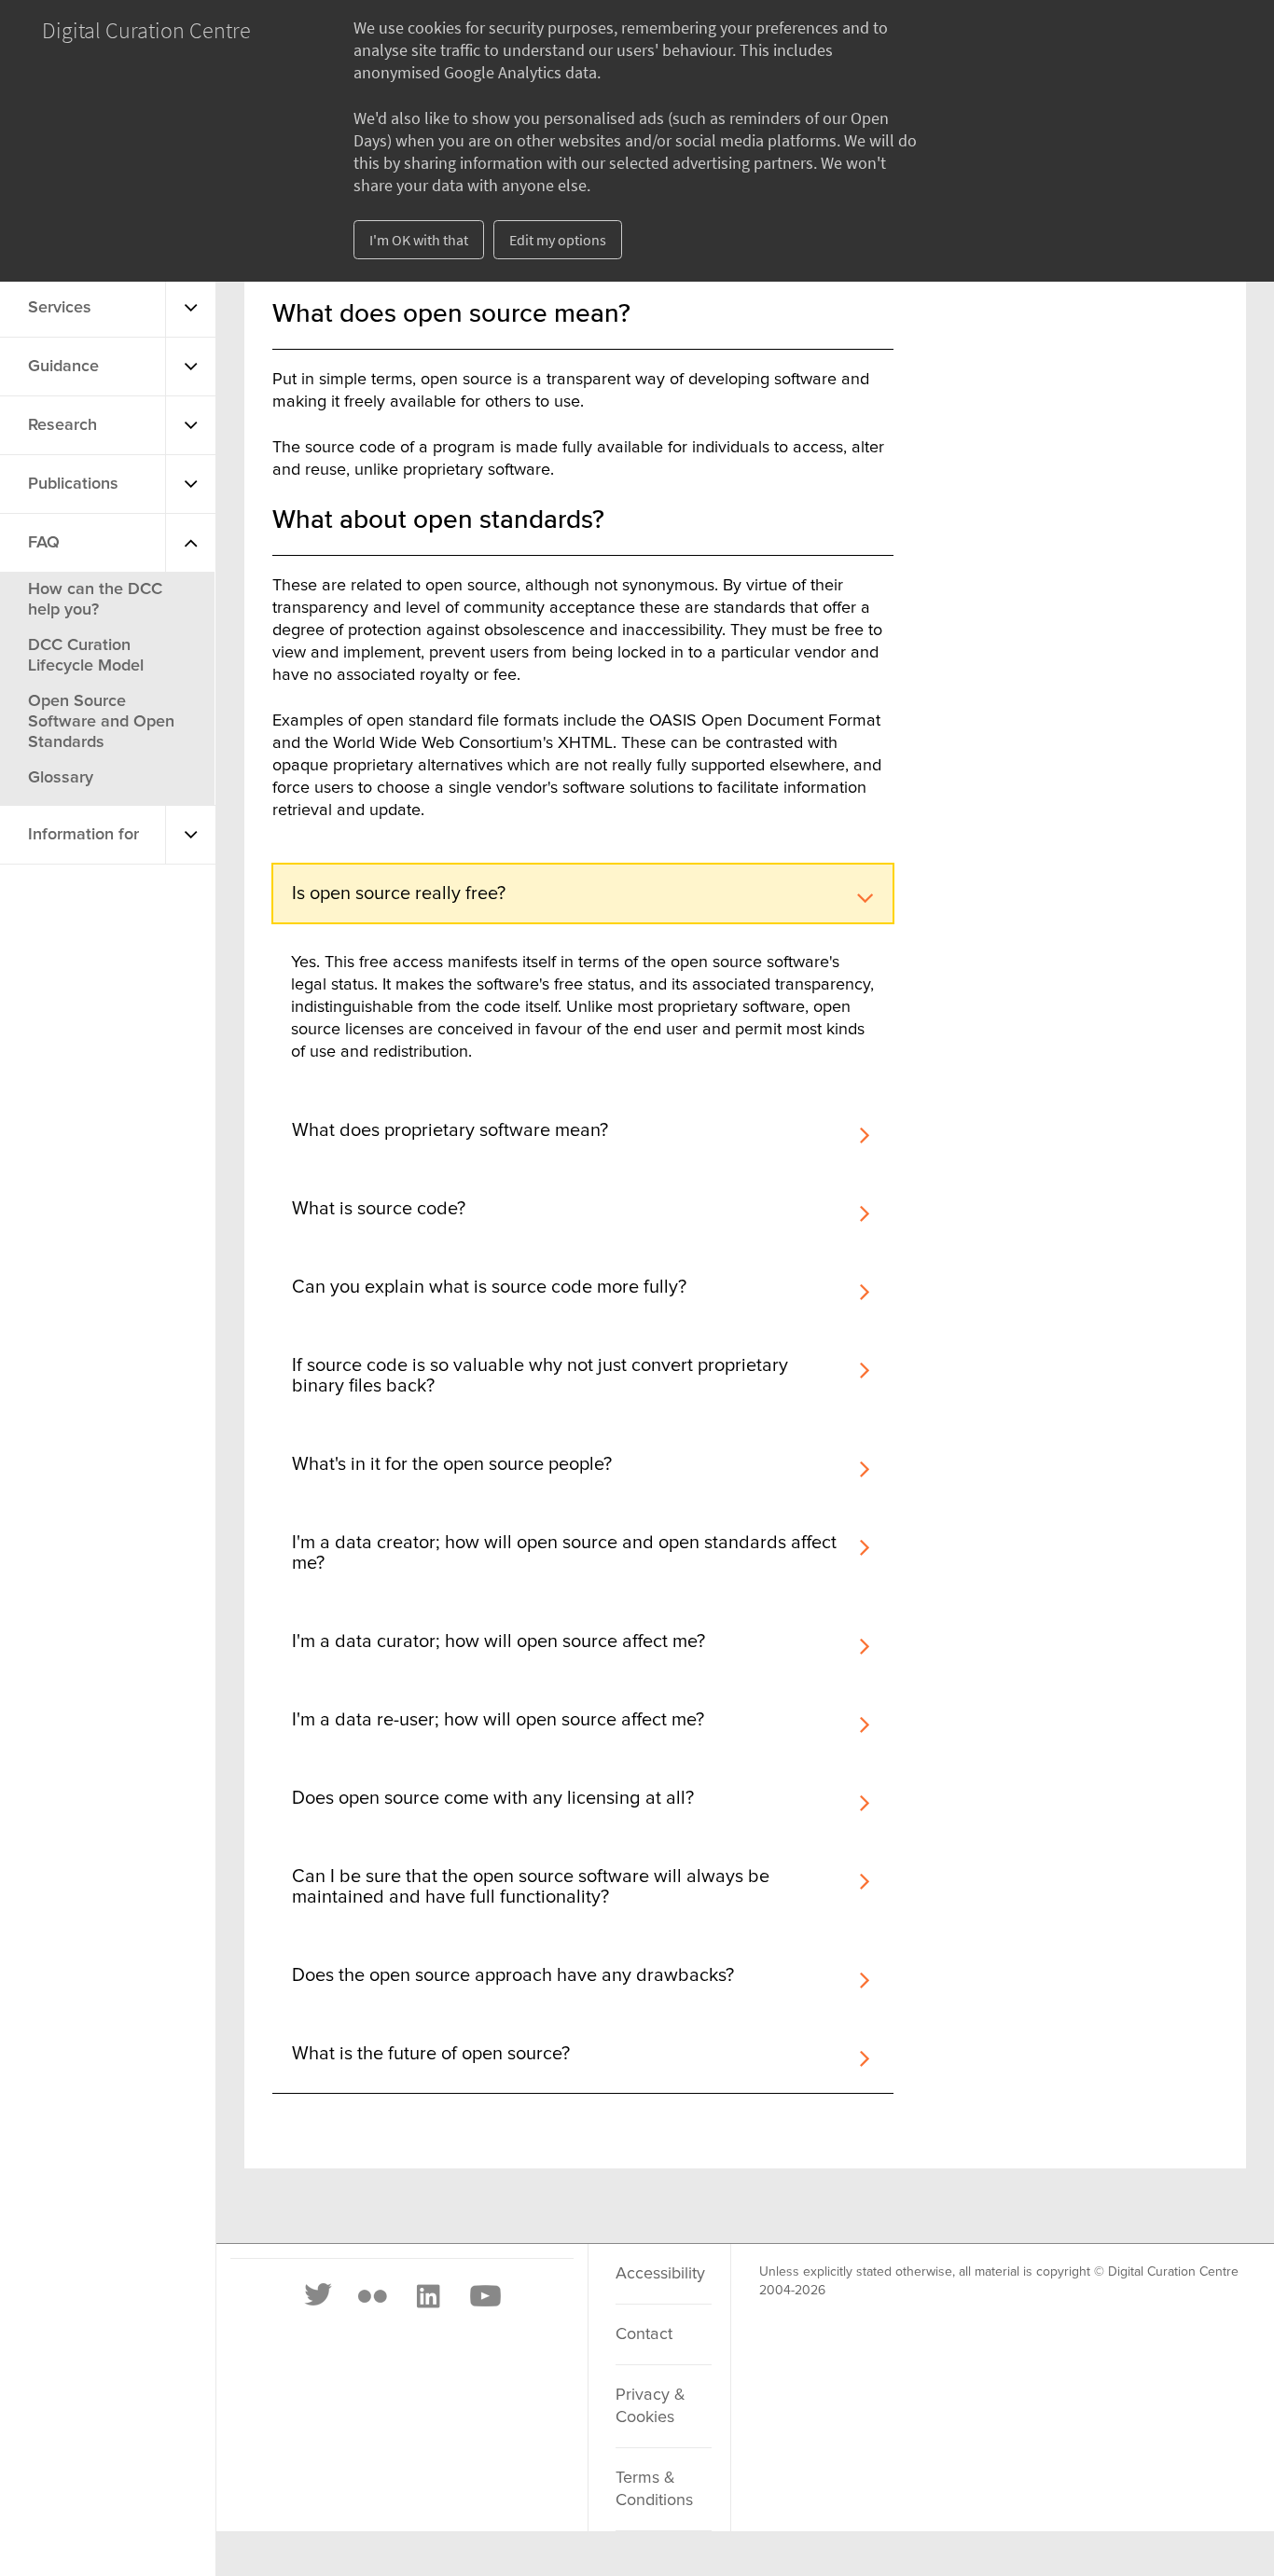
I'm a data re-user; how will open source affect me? (498, 1720)
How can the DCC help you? (95, 600)
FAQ (44, 543)
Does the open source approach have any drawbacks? (513, 1975)
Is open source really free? (399, 893)
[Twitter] (319, 2296)
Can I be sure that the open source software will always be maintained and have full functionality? (531, 1887)
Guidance (63, 367)
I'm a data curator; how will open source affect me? (499, 1641)
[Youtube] (484, 2296)
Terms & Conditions (654, 2489)
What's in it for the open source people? (452, 1464)
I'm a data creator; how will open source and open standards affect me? (564, 1553)
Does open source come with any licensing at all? (493, 1798)
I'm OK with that (419, 240)
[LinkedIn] (427, 2296)
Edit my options (558, 240)
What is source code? (379, 1209)
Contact (644, 2334)
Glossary (61, 778)
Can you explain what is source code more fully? (489, 1287)
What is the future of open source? (431, 2054)
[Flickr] (372, 2296)
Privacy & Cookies (651, 2406)
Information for (83, 835)
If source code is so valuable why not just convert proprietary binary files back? (540, 1376)
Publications (73, 484)
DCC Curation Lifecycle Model (86, 656)
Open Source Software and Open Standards (101, 722)
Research (62, 425)
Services (60, 308)
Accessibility (660, 2274)
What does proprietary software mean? (450, 1130)
